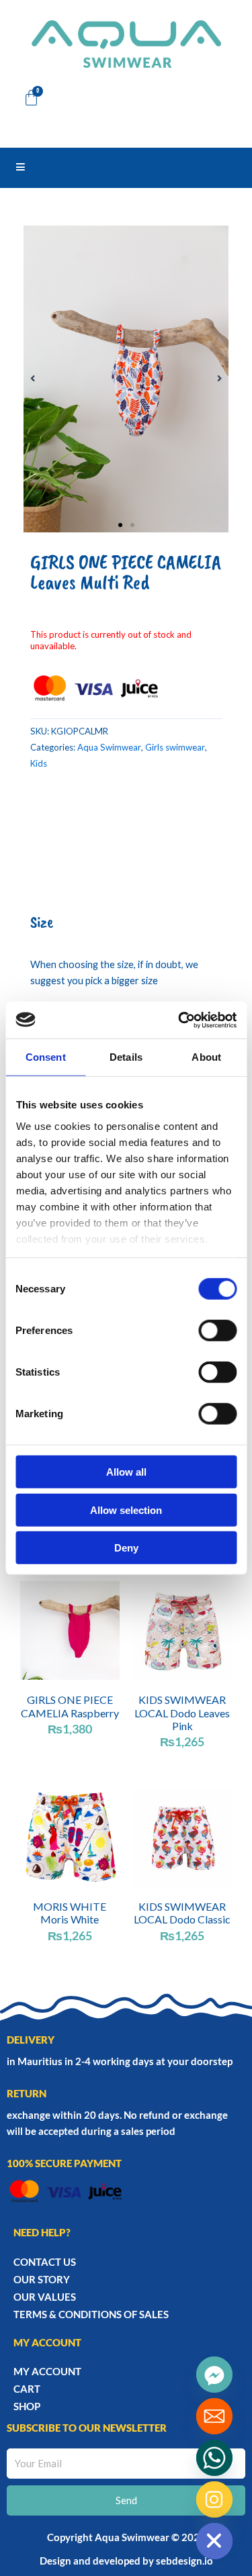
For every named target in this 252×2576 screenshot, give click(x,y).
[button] (33, 379)
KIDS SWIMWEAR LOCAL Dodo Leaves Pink (182, 1712)
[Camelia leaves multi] (126, 379)
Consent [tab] (46, 1057)
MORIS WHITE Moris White (70, 1913)
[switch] (217, 1331)
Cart (27, 2389)
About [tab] (206, 1057)
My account (47, 2371)
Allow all (126, 1472)
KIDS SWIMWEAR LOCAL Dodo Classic (182, 1913)
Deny (126, 1548)
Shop (27, 2406)
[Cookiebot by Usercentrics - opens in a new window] (179, 1020)
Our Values (45, 2297)
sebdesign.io (184, 2561)
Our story (42, 2279)
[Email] (214, 2416)
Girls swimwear (175, 747)
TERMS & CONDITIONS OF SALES (91, 2314)
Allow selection (126, 1510)
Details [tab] (126, 1057)
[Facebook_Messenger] (214, 2375)
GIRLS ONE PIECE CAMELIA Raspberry (70, 1706)
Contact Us (45, 2262)
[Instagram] (214, 2499)
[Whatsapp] (214, 2458)
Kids (39, 763)
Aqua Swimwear (109, 747)
